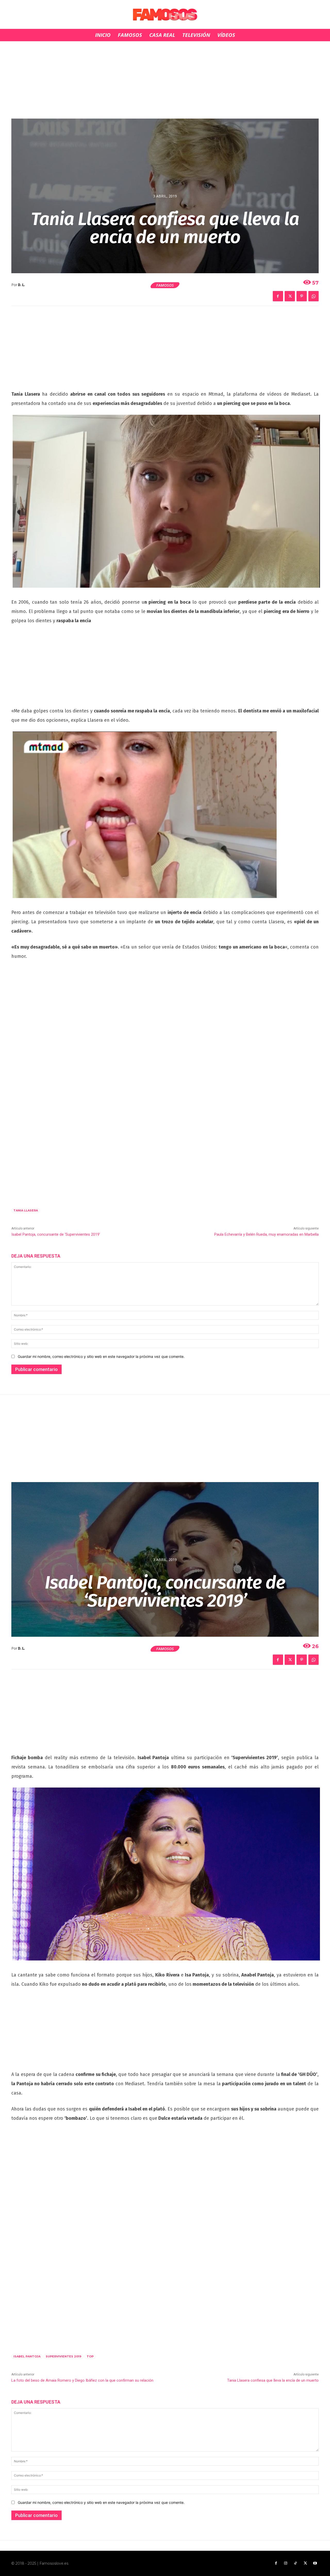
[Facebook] (278, 296)
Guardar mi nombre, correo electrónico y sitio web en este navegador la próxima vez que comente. (101, 1356)
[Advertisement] (165, 80)
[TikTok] (295, 2563)
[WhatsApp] (313, 296)
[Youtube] (315, 2563)
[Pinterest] (302, 296)
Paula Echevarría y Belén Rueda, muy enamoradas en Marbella (266, 1234)
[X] (290, 296)
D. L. (22, 285)
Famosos (165, 285)
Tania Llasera (26, 1210)
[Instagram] (286, 2563)
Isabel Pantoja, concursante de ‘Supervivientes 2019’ (56, 1234)
